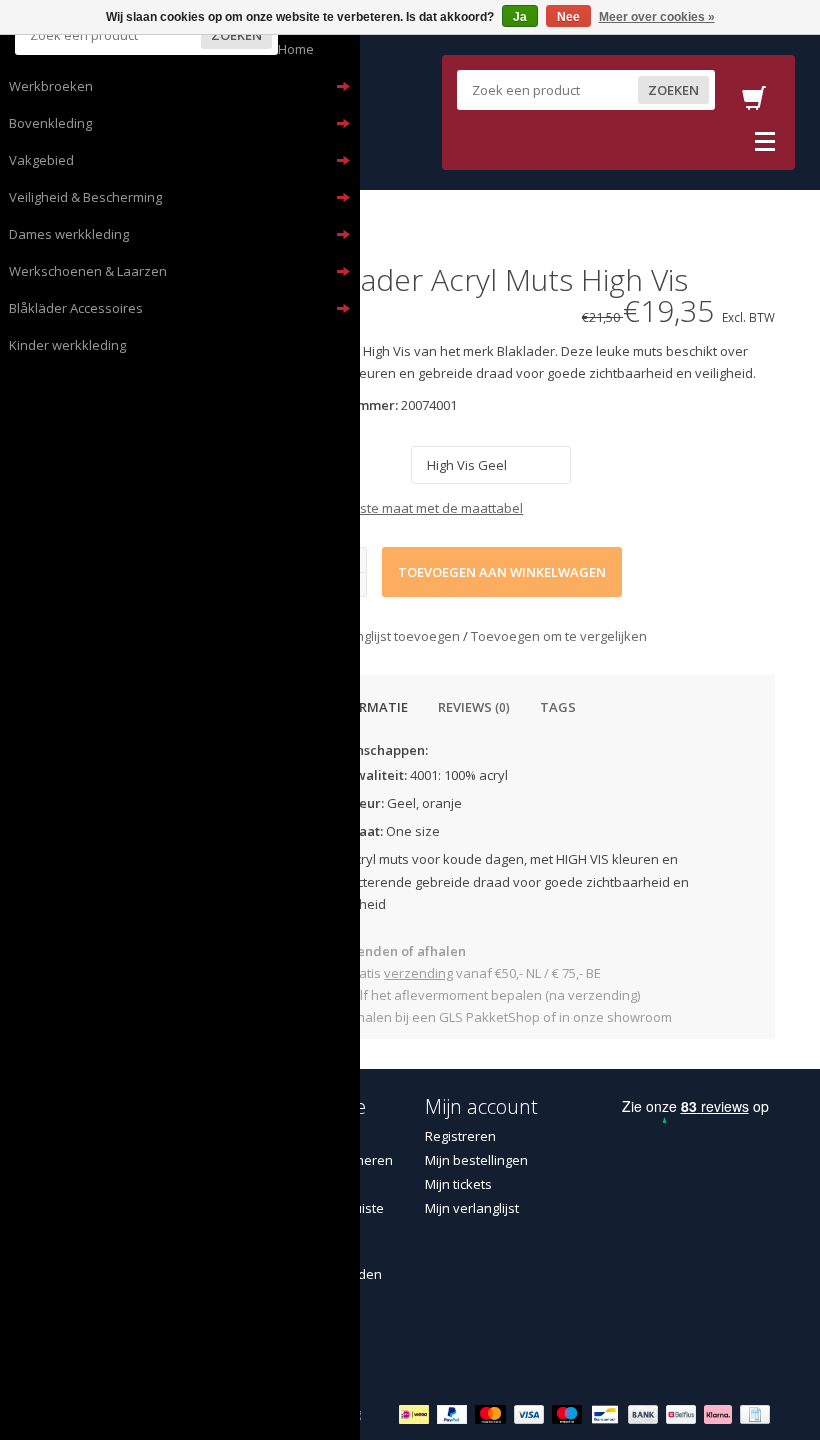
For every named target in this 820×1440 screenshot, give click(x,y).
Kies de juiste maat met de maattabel (410, 508)
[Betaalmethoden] (416, 1413)
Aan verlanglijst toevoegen (380, 636)
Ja (520, 17)
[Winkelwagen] (754, 104)
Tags (558, 707)
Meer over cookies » (657, 17)
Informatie (368, 707)
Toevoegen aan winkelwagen (502, 572)
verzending (418, 973)
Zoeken (236, 35)
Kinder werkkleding (67, 345)
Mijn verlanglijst (472, 1208)
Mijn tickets (458, 1184)
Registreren (460, 1136)
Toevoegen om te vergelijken (559, 636)
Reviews (474, 707)
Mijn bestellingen (476, 1160)
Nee (568, 17)
